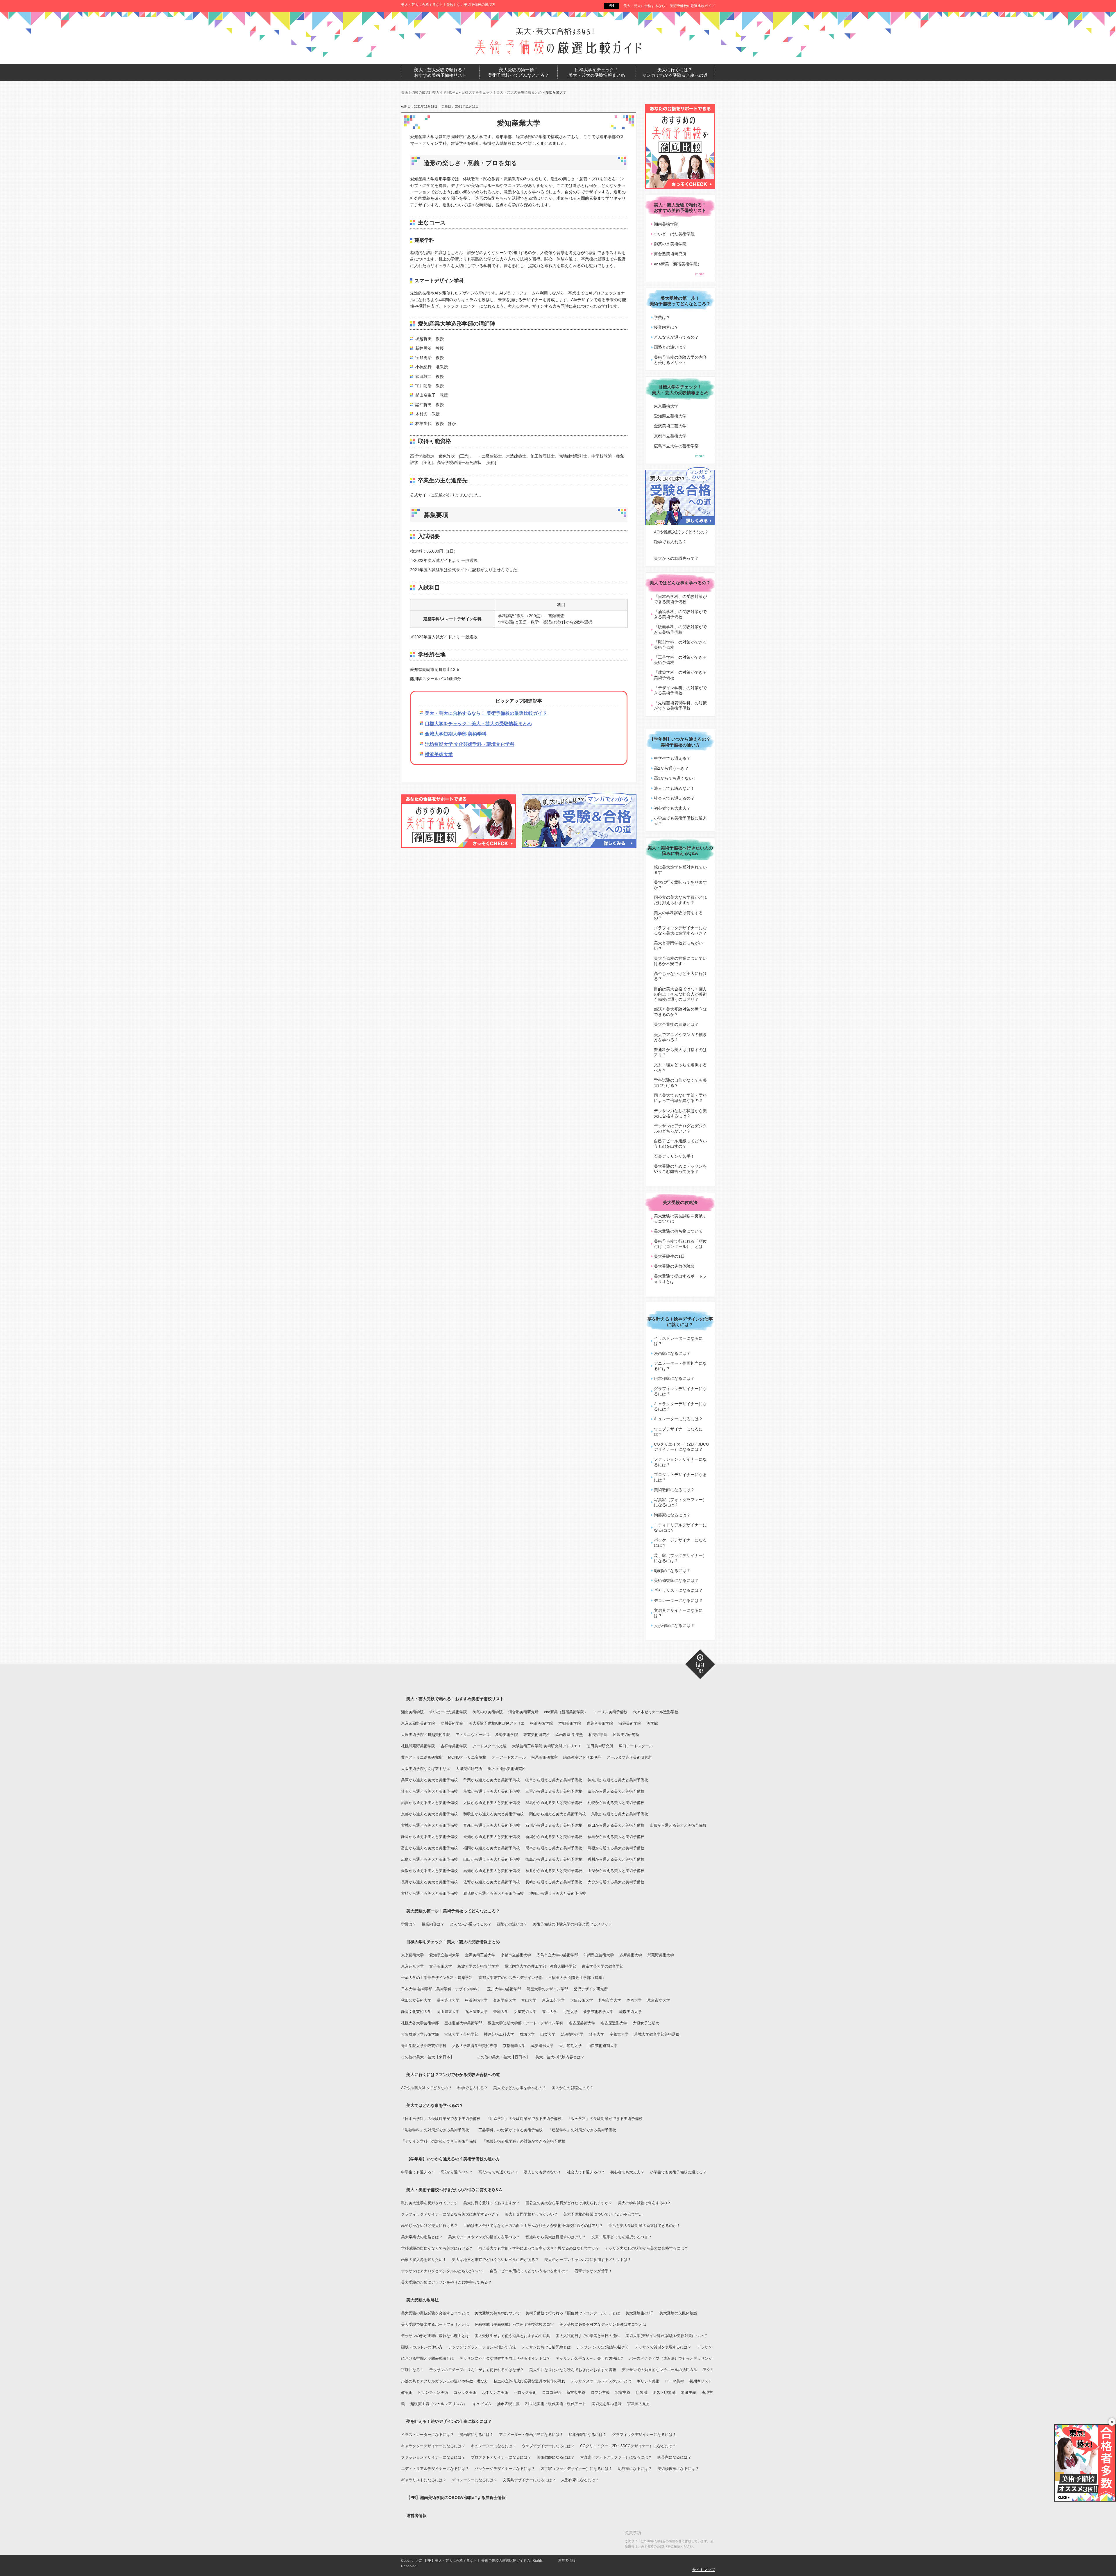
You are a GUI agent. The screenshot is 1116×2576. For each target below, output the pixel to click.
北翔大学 (570, 2012)
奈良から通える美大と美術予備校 (616, 1791)
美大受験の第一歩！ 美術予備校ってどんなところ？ (518, 73)
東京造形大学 (412, 1966)
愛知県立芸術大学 (670, 416)
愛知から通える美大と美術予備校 (492, 1837)
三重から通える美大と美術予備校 (554, 1791)
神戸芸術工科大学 (499, 2034)
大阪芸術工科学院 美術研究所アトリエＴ (547, 1746)
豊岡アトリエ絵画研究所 (422, 1757)
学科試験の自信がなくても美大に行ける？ (680, 1083)
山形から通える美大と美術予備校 (678, 1825)
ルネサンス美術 (495, 2392)
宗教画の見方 (639, 2404)
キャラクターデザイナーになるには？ (680, 1406)
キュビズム (482, 2404)
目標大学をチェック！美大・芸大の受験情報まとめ (478, 724)
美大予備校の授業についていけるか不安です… (680, 961)
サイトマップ (704, 2570)
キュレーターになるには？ (678, 1419)
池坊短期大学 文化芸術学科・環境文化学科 (470, 744)
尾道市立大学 (659, 2000)
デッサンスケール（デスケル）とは (601, 2381)
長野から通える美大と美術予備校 (429, 1882)
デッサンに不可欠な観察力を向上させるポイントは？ (505, 2358)
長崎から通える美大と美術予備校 (554, 1882)
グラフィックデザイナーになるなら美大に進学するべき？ (680, 930)
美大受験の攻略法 (680, 1202)
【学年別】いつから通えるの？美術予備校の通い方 (680, 742)
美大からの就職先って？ (676, 558)
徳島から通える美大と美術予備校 (554, 1859)
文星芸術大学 (525, 2012)
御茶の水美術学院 (670, 244)
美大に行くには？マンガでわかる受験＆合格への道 (453, 2075)
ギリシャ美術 (648, 2381)
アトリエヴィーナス (473, 1735)
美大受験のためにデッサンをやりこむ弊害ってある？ (680, 1169)
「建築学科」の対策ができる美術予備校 (680, 675)
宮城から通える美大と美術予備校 (429, 1825)
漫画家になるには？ (672, 1353)
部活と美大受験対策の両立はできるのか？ (680, 1012)
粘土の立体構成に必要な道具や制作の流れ (529, 2381)
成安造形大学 (542, 2046)
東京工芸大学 (553, 2000)
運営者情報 (416, 2516)
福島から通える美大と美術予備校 (616, 1837)
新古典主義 (576, 2392)
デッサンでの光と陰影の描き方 (603, 2347)
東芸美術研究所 (537, 1735)
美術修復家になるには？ (676, 1580)
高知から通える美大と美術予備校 (492, 1871)
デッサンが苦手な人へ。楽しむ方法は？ (590, 2358)
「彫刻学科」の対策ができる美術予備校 (680, 645)
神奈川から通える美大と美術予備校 (618, 1780)
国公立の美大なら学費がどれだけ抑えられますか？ (680, 900)
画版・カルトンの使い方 (422, 2347)
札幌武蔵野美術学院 (418, 1746)
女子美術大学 (441, 1966)
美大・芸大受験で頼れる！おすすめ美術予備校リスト (455, 1699)
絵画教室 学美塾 (569, 1735)
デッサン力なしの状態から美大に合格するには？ (680, 1113)
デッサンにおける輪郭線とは (546, 2347)
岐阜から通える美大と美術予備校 (554, 1780)
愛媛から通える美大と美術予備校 (429, 1871)
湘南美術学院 (666, 224)
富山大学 (529, 2000)
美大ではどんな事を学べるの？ (680, 583)
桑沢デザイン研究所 (591, 1989)
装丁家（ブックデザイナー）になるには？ (680, 1558)
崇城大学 (501, 2012)
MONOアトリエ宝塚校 (467, 1757)
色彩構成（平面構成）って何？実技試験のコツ (514, 2324)
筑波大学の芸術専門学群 (478, 1966)
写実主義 (623, 2392)
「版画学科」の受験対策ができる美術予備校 (680, 629)
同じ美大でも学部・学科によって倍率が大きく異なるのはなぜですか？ (539, 2248)
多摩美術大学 (631, 1955)
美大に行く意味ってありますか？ (680, 885)
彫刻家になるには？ (672, 1571)
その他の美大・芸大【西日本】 (503, 2057)
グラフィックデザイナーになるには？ (680, 1391)
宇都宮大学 (619, 2034)
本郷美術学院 (570, 1723)
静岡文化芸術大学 (416, 2012)
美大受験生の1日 (669, 1256)
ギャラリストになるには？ (678, 1590)
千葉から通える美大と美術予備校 (492, 1780)
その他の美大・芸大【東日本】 (428, 2057)
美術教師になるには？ (674, 1490)
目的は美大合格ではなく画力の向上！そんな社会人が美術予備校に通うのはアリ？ (680, 994)
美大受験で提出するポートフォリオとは (680, 1279)
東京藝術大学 (666, 406)
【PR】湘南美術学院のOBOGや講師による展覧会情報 (456, 2498)
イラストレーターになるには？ (678, 1341)
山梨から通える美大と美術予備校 (616, 1871)
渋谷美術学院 (630, 1723)
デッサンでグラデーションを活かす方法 (482, 2347)
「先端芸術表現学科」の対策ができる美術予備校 (680, 705)
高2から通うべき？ (671, 768)
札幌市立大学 (610, 2000)
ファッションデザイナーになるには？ (680, 1462)
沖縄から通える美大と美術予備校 (558, 1893)
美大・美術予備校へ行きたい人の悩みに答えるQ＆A (454, 2190)
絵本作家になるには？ (674, 1378)
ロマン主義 (600, 2392)
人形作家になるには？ (674, 1625)
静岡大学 (634, 2000)
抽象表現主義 (508, 2404)
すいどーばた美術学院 (674, 234)
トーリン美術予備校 (610, 1712)
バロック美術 (525, 2392)
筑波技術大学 (572, 2034)
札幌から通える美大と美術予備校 (616, 1803)
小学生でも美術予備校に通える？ (680, 821)
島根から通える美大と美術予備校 (616, 1848)
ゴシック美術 (465, 2392)
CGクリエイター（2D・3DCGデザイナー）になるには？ (682, 1447)
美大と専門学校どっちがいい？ (678, 946)
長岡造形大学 (448, 2000)
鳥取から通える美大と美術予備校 (620, 1814)
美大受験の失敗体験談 (674, 1266)
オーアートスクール (509, 1757)
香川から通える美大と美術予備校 (616, 1859)
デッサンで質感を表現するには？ (663, 2347)
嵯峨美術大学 (630, 2012)
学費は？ (662, 317)
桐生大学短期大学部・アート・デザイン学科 (525, 2023)
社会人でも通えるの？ (674, 798)
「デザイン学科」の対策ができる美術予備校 (680, 690)
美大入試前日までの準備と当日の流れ (588, 2336)
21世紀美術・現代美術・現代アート (556, 2404)
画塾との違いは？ (670, 347)
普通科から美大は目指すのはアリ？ (680, 1052)
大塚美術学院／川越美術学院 (426, 1735)
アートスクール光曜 (490, 1746)
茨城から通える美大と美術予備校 (492, 1791)
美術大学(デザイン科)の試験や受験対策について (666, 2336)
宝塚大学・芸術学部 (461, 2034)
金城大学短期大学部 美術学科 (456, 734)
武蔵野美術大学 (661, 1955)
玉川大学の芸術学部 (504, 1989)
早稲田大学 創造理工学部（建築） (577, 1978)
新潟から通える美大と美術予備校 (554, 1837)
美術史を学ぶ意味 (607, 2404)
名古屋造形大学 (614, 2023)
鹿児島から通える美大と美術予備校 (493, 1893)
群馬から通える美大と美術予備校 (554, 1803)
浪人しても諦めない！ (674, 788)
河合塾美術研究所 (670, 254)
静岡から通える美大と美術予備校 (429, 1837)
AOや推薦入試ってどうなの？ (681, 532)
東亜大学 (550, 2012)
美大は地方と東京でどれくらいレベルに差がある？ (495, 2260)
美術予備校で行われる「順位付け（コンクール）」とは (680, 1244)
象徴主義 (688, 2392)
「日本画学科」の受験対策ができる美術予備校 (680, 599)
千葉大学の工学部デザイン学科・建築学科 (437, 1978)
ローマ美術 (674, 2381)
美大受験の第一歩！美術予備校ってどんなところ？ (453, 1911)
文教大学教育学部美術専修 (475, 2046)
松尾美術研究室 (544, 1757)
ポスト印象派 (664, 2392)
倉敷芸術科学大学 (598, 2012)
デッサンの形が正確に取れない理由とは (435, 2336)
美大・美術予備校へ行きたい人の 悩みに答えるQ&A (680, 851)
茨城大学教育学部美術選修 (657, 2034)
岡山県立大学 (448, 2012)
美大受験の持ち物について (678, 1231)
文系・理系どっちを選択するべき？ (680, 1067)
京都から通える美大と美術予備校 (429, 1814)
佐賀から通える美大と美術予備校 (492, 1882)
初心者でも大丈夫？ (672, 808)
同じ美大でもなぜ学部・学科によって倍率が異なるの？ (680, 1098)
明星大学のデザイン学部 (547, 1989)
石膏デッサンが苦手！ (674, 1156)
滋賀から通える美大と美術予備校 (429, 1803)
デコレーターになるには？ (678, 1600)
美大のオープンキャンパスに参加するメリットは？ (588, 2260)
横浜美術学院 (541, 1723)
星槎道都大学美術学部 (463, 2023)
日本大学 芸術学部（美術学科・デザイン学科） (441, 1989)
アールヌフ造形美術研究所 (629, 1757)
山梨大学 (548, 2034)
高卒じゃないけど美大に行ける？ (680, 976)
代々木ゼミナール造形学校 (656, 1712)
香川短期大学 (570, 2046)
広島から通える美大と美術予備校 (429, 1859)
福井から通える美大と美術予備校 (554, 1871)
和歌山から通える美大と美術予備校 (493, 1814)
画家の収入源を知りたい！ (424, 2260)
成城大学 (527, 2034)
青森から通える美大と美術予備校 (492, 1825)
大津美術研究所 (469, 1769)
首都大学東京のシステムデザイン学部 (510, 1978)
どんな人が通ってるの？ (676, 337)
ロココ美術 (551, 2392)
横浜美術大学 (439, 754)
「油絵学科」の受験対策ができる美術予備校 (680, 614)
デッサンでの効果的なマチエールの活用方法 (659, 2370)
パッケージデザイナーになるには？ (680, 1543)
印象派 (642, 2392)
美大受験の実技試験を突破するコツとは (680, 1219)
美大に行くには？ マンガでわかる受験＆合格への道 (675, 73)
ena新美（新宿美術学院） (678, 264)
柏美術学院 (598, 1735)
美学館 (652, 1723)
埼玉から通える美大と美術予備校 (429, 1791)
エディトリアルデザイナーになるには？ (680, 1528)
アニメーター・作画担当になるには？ (680, 1366)
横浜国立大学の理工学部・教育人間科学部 (540, 1966)
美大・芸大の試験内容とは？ (560, 2057)
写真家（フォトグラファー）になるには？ (680, 1502)
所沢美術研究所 (626, 1735)
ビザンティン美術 (433, 2392)
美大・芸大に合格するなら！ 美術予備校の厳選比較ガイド (669, 6)
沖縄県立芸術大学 (599, 1955)
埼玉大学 (597, 2034)
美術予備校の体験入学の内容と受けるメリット (680, 360)
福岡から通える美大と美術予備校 (492, 1848)
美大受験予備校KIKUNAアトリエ (497, 1723)
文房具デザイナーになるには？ (678, 1613)
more (700, 274)
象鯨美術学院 (507, 1735)
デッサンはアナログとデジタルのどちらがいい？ (680, 1128)
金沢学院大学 (505, 2000)
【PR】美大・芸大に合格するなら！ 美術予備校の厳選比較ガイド (475, 2561)
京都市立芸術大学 (670, 436)
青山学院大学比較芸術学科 (424, 2046)
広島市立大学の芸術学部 (676, 446)
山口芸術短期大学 (602, 2046)
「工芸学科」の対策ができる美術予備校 (680, 660)
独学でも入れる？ (670, 542)
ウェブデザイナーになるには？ (678, 1432)
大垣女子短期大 (646, 2023)
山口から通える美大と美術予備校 (492, 1859)
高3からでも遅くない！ (675, 778)
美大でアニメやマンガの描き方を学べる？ (680, 1037)
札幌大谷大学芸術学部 (420, 2023)
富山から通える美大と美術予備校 (429, 1848)
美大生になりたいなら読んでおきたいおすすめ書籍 (573, 2370)
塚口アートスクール (636, 1746)
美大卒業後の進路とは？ (676, 1024)
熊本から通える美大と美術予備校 (554, 1848)
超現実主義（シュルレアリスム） (439, 2404)
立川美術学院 (452, 1723)
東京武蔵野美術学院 (418, 1723)
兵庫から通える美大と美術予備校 (429, 1780)
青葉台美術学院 (600, 1723)
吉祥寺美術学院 (454, 1746)
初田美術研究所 (600, 1746)
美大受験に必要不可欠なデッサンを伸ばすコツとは (603, 2324)
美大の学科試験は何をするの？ (678, 915)
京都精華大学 (514, 2046)
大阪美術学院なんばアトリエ (426, 1769)
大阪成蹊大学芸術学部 (420, 2034)
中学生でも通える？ (672, 758)
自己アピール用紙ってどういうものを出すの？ (680, 1144)
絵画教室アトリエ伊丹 (582, 1757)
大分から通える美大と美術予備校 (616, 1882)
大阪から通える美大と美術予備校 (492, 1803)
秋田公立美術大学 (416, 2000)
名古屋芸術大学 (582, 2023)
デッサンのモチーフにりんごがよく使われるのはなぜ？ (476, 2370)
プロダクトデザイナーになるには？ (680, 1477)
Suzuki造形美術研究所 (507, 1769)
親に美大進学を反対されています (680, 870)
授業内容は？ (666, 327)
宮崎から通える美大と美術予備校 (429, 1893)
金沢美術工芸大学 (670, 426)
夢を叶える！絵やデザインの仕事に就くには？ (680, 1322)
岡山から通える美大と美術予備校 (558, 1814)
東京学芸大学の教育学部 (603, 1966)
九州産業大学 (476, 2012)
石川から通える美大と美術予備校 (554, 1825)
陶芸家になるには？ (672, 1515)
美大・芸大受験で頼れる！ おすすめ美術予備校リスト (440, 73)
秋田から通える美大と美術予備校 (616, 1825)
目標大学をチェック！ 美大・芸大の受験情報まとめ (597, 73)
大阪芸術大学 (582, 2000)
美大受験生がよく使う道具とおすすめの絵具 (512, 2336)
